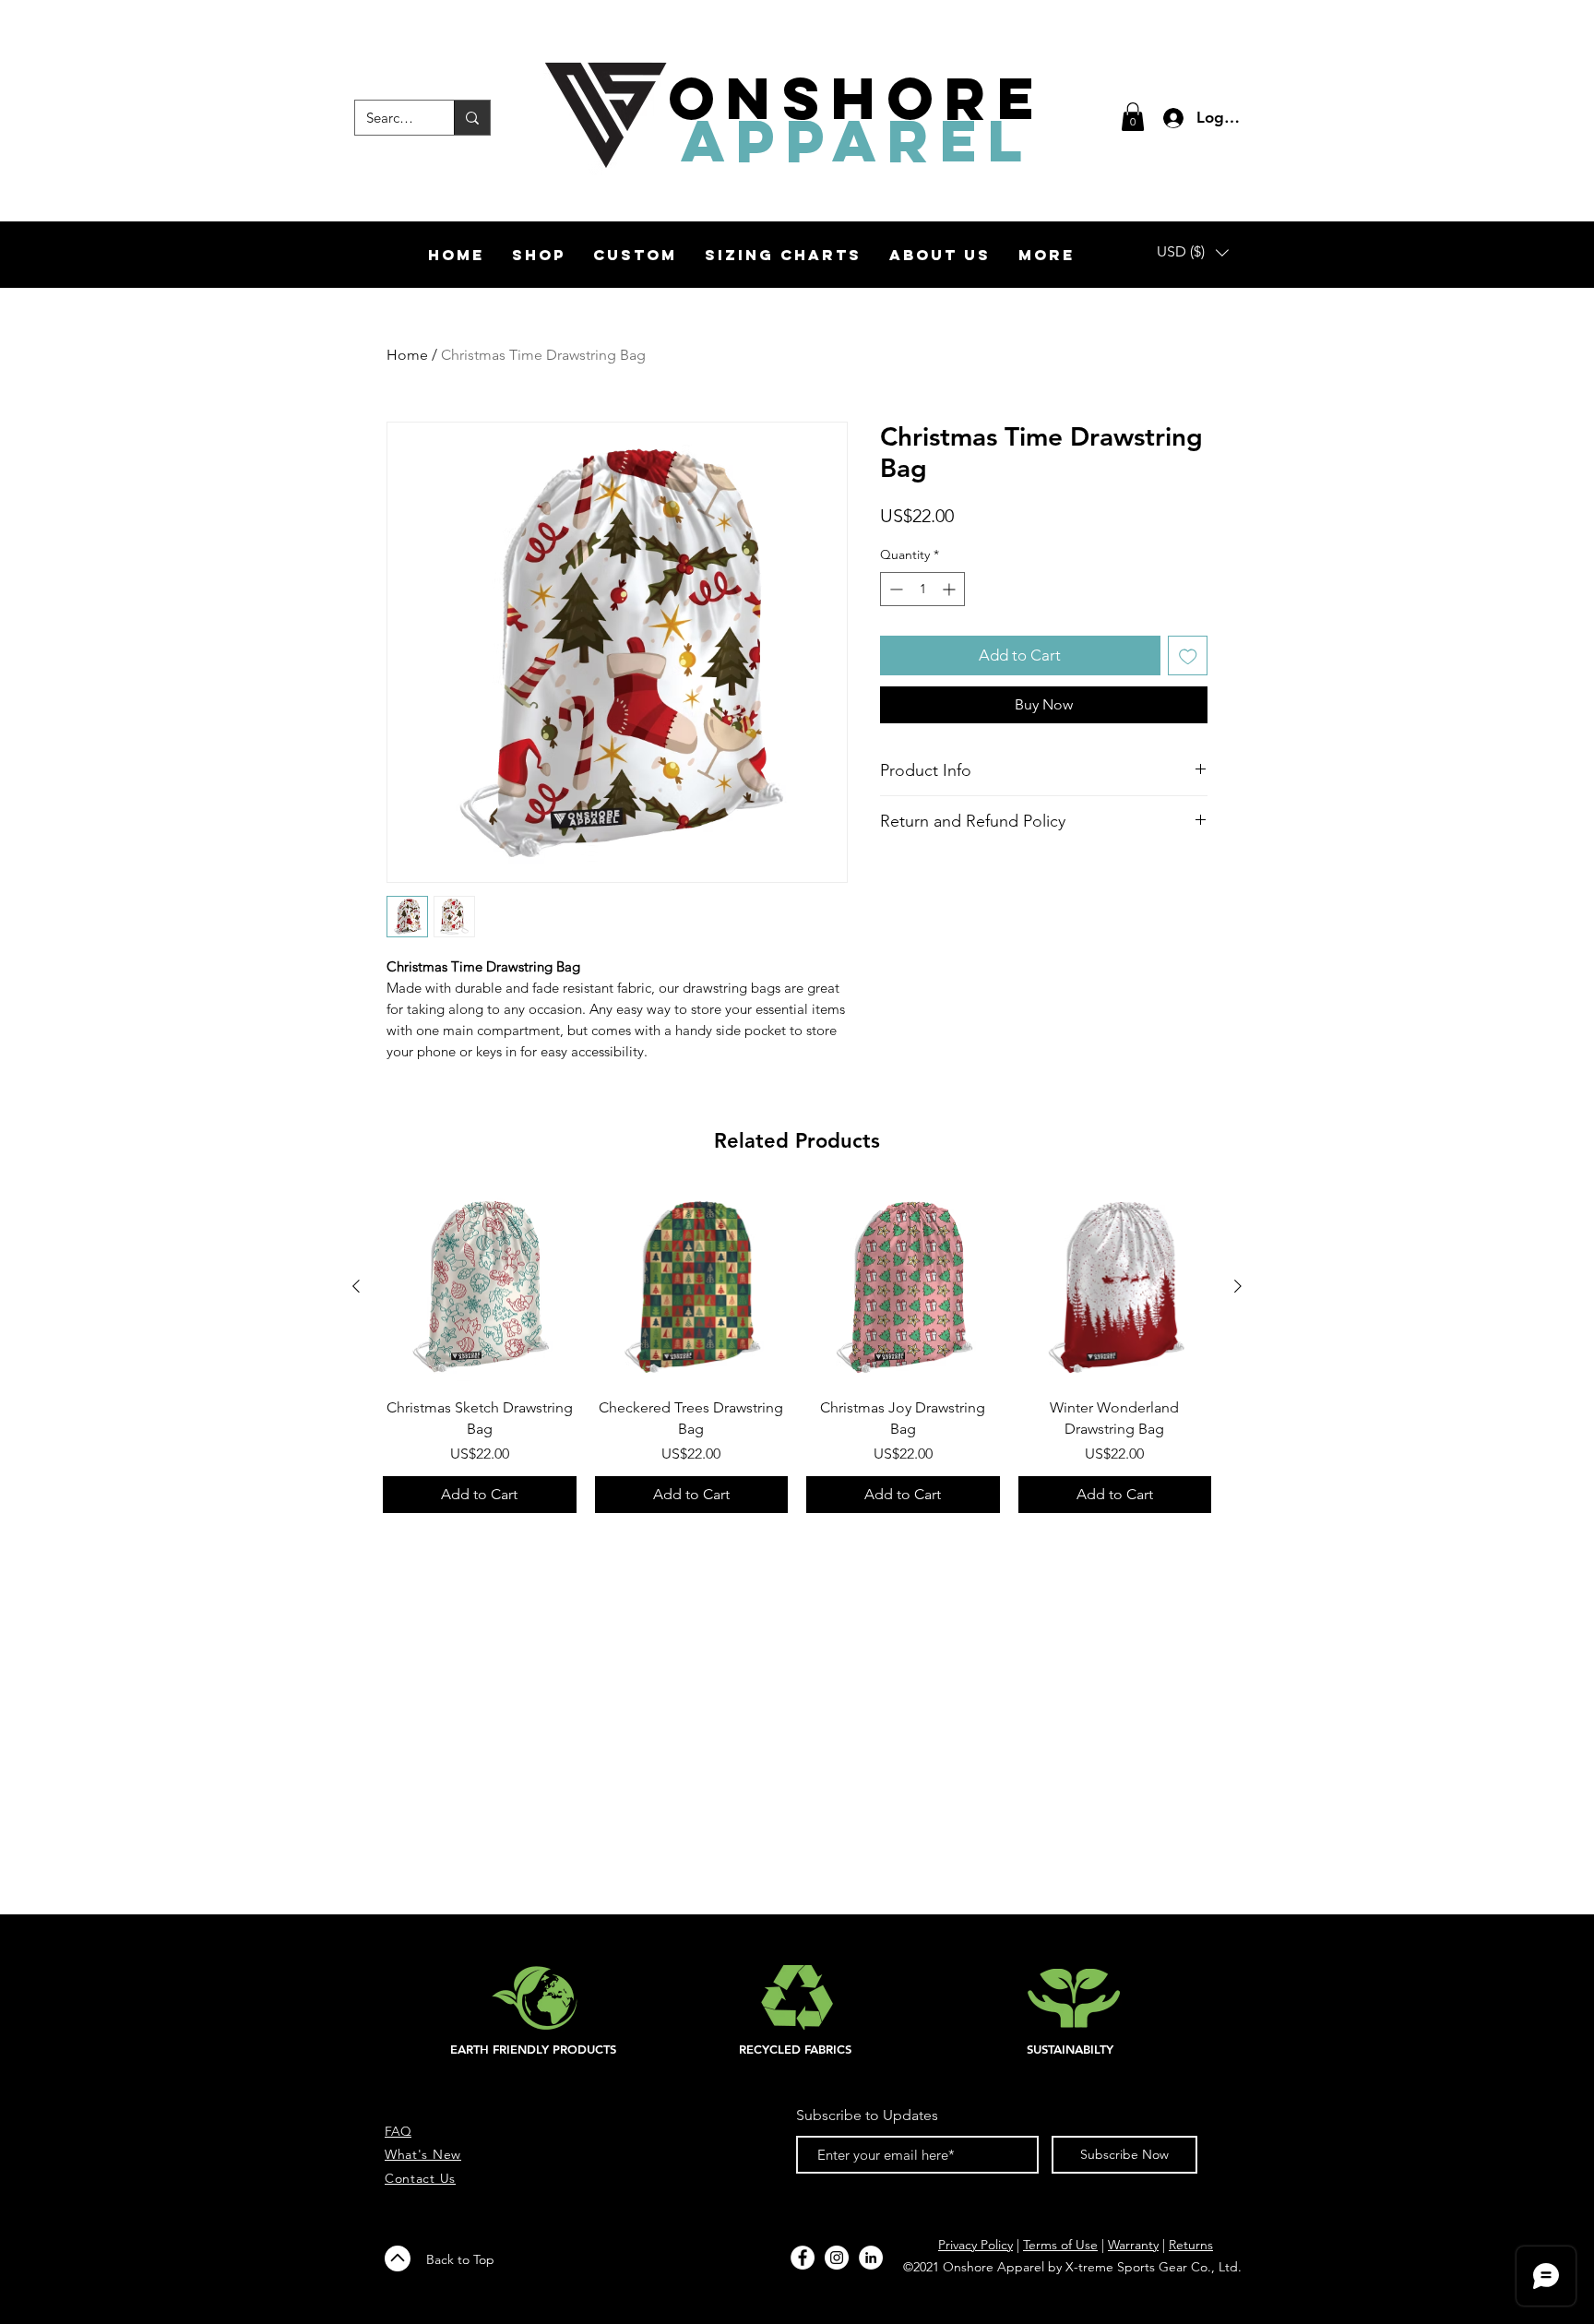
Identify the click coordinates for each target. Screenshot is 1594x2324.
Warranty (1133, 2245)
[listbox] (1193, 252)
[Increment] (951, 589)
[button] (1133, 117)
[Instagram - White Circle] (837, 2258)
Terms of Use (1060, 2245)
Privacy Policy (975, 2245)
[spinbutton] (922, 589)
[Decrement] (894, 589)
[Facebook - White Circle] (803, 2258)
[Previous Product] (356, 1286)
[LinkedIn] (871, 2258)
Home (407, 355)
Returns (1191, 2245)
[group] (797, 1352)
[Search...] (472, 118)
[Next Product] (1238, 1286)
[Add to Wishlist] (1188, 656)
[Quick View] (480, 1287)
